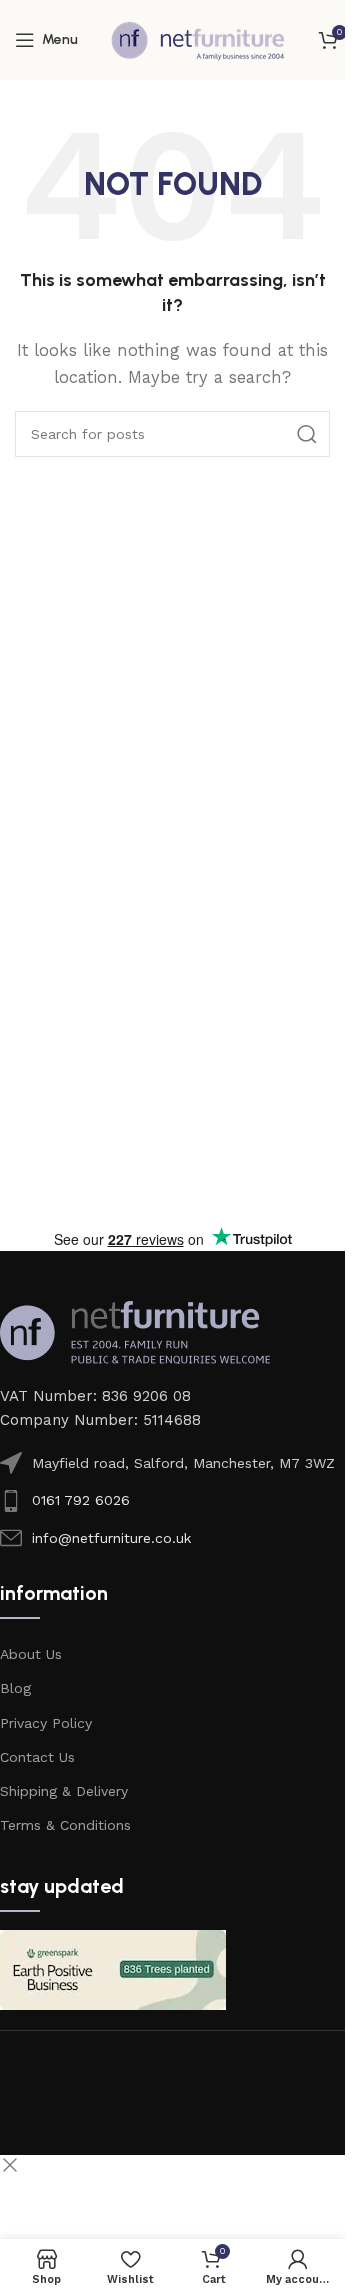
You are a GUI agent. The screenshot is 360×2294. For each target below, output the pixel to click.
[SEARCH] (307, 434)
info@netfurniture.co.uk (111, 1538)
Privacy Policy (46, 1723)
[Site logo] (198, 39)
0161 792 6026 (81, 1500)
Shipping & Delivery (64, 1791)
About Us (31, 1654)
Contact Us (37, 1757)
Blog (15, 1688)
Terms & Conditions (65, 1825)
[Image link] (135, 1331)
